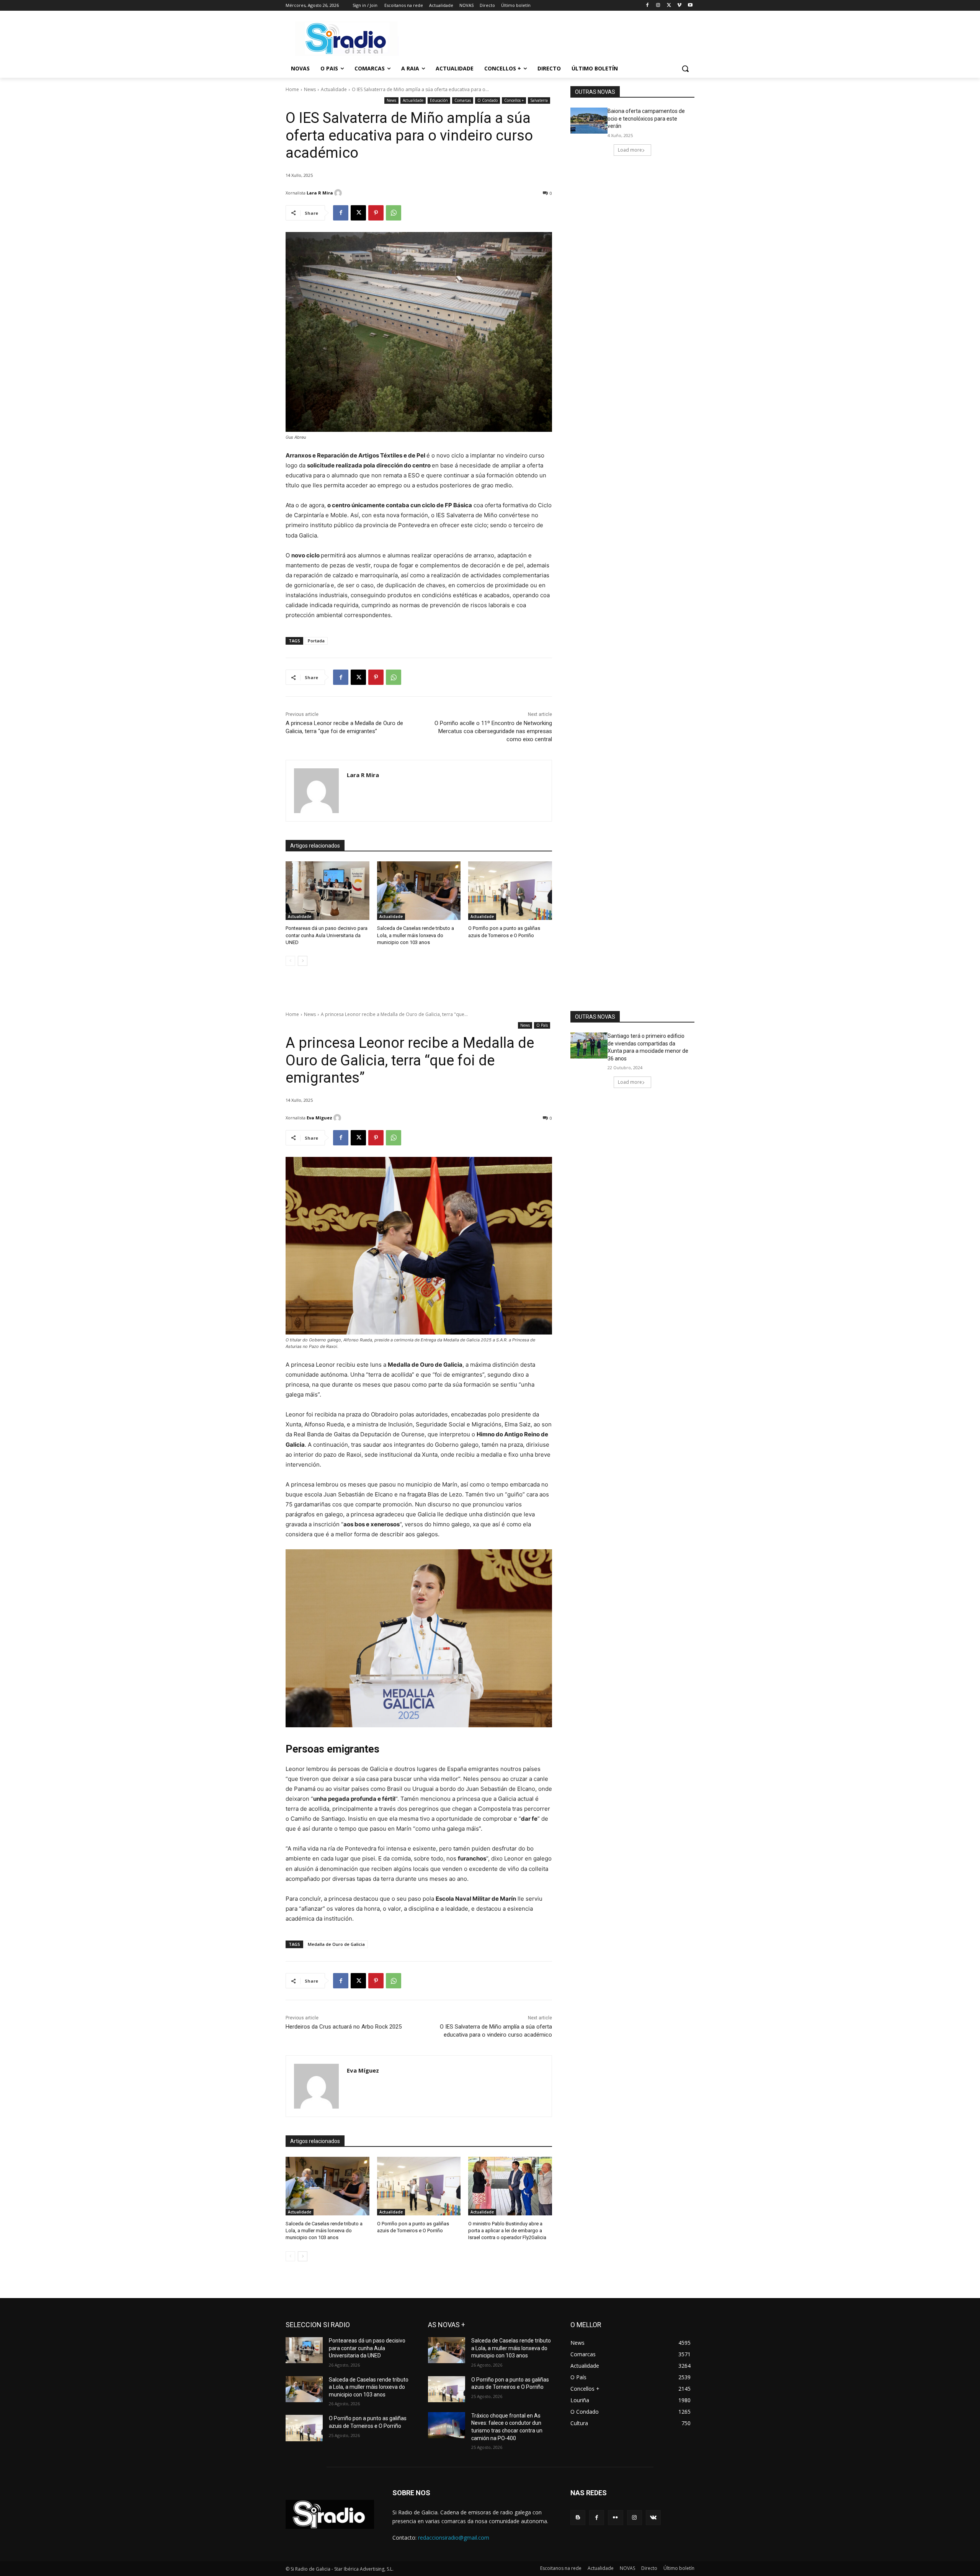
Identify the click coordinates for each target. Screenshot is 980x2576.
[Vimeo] (679, 6)
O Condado (488, 100)
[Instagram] (658, 6)
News (310, 89)
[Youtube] (690, 6)
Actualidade (334, 89)
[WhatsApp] (394, 213)
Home (292, 89)
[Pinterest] (376, 213)
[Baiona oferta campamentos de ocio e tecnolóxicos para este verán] (589, 121)
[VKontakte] (653, 2518)
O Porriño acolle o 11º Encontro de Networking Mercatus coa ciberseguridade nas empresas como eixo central (493, 731)
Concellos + (514, 100)
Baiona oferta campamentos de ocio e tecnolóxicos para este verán (646, 118)
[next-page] (303, 961)
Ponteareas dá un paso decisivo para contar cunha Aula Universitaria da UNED (327, 935)
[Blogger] (578, 2518)
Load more (630, 150)
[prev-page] (290, 961)
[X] (669, 6)
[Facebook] (648, 6)
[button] (685, 69)
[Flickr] (615, 2518)
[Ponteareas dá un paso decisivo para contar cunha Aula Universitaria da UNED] (327, 891)
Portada (316, 641)
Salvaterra (539, 100)
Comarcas (463, 100)
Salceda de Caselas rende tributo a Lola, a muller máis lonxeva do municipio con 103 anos (416, 935)
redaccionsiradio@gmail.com (454, 2538)
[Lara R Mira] (339, 193)
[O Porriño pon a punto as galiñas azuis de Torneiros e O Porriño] (510, 891)
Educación (439, 100)
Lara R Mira (320, 193)
